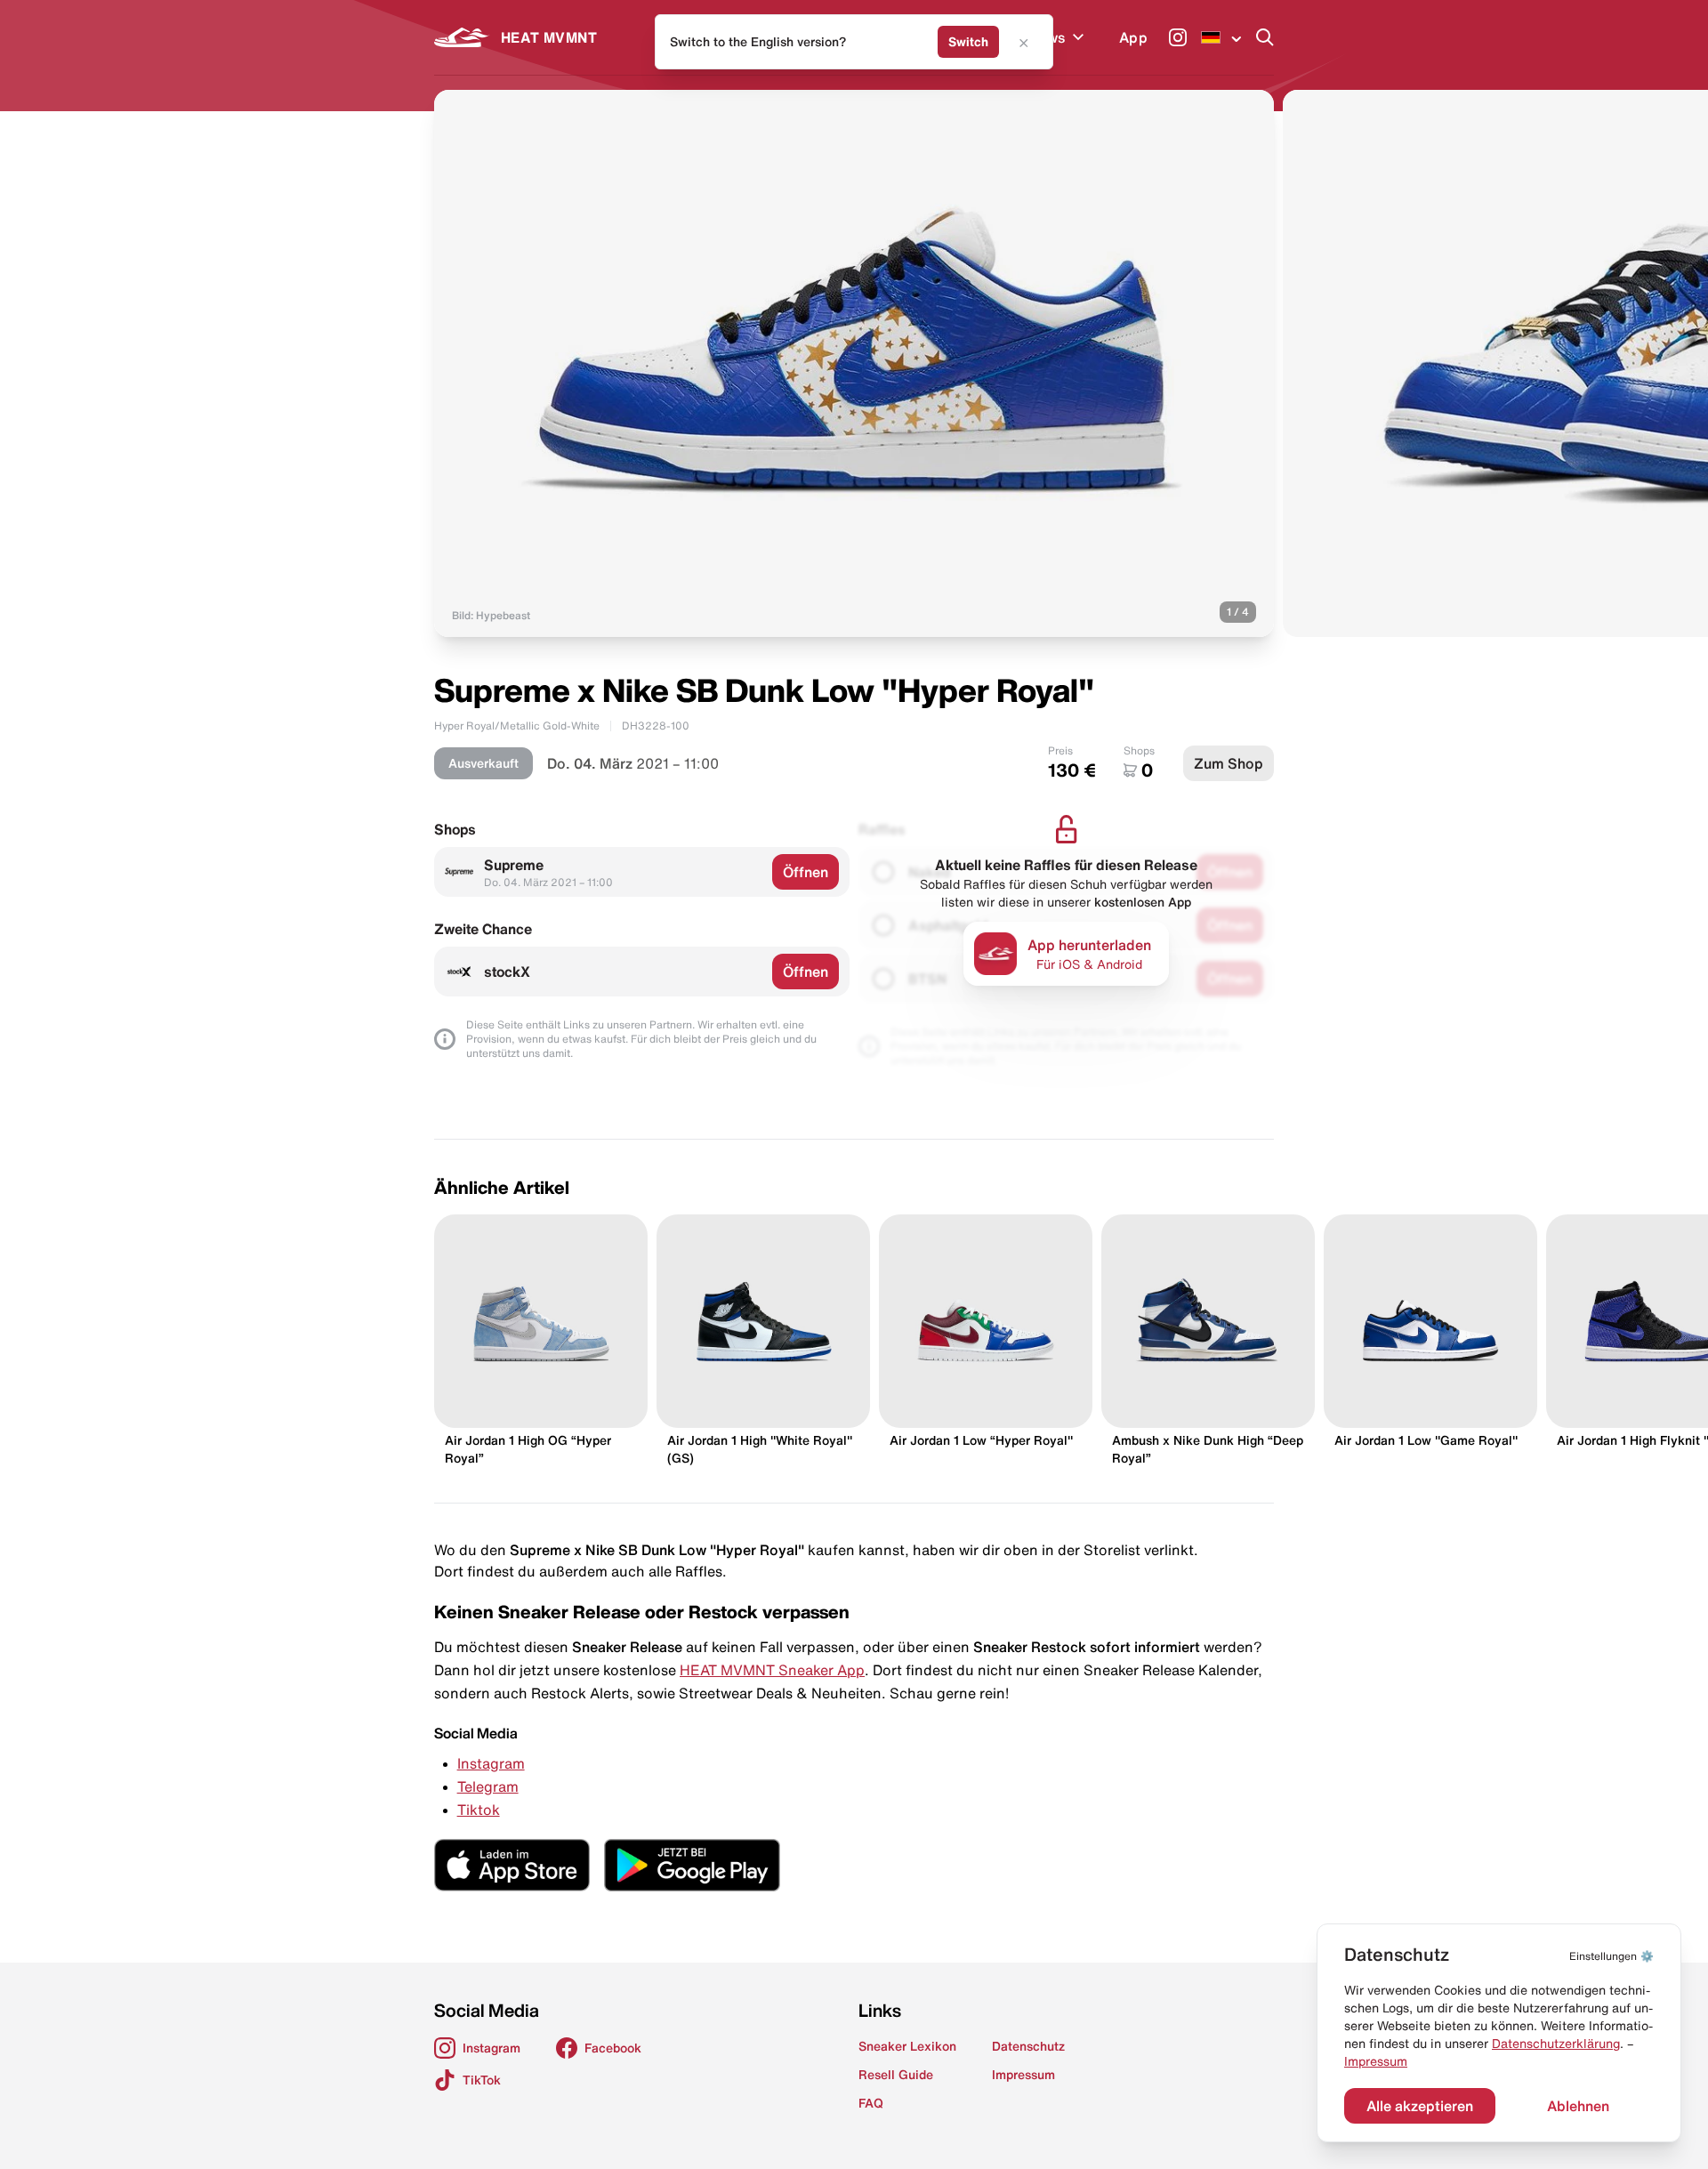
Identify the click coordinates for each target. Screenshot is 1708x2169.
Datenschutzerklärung (1556, 2044)
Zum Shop (1229, 763)
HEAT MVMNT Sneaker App (772, 1670)
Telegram (488, 1786)
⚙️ (1611, 1956)
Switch (968, 42)
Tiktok (479, 1810)
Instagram (491, 1763)
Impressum (1376, 2061)
